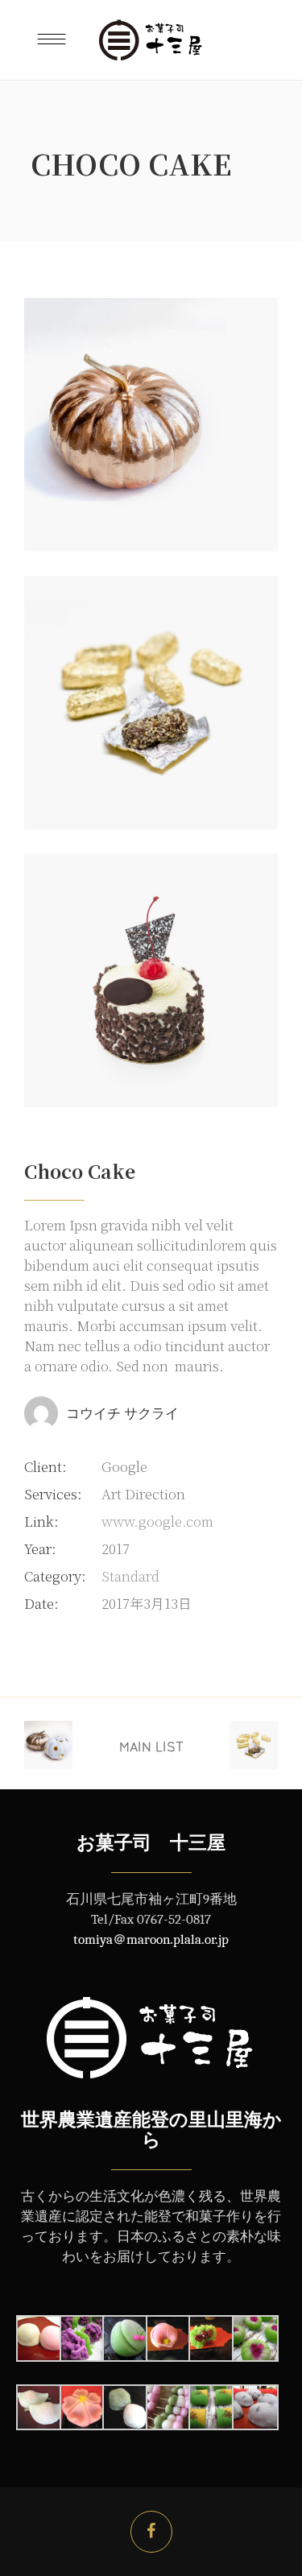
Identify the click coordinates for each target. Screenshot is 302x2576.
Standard (130, 1575)
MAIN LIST (151, 1747)
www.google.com (157, 1521)
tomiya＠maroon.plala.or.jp (151, 1939)
